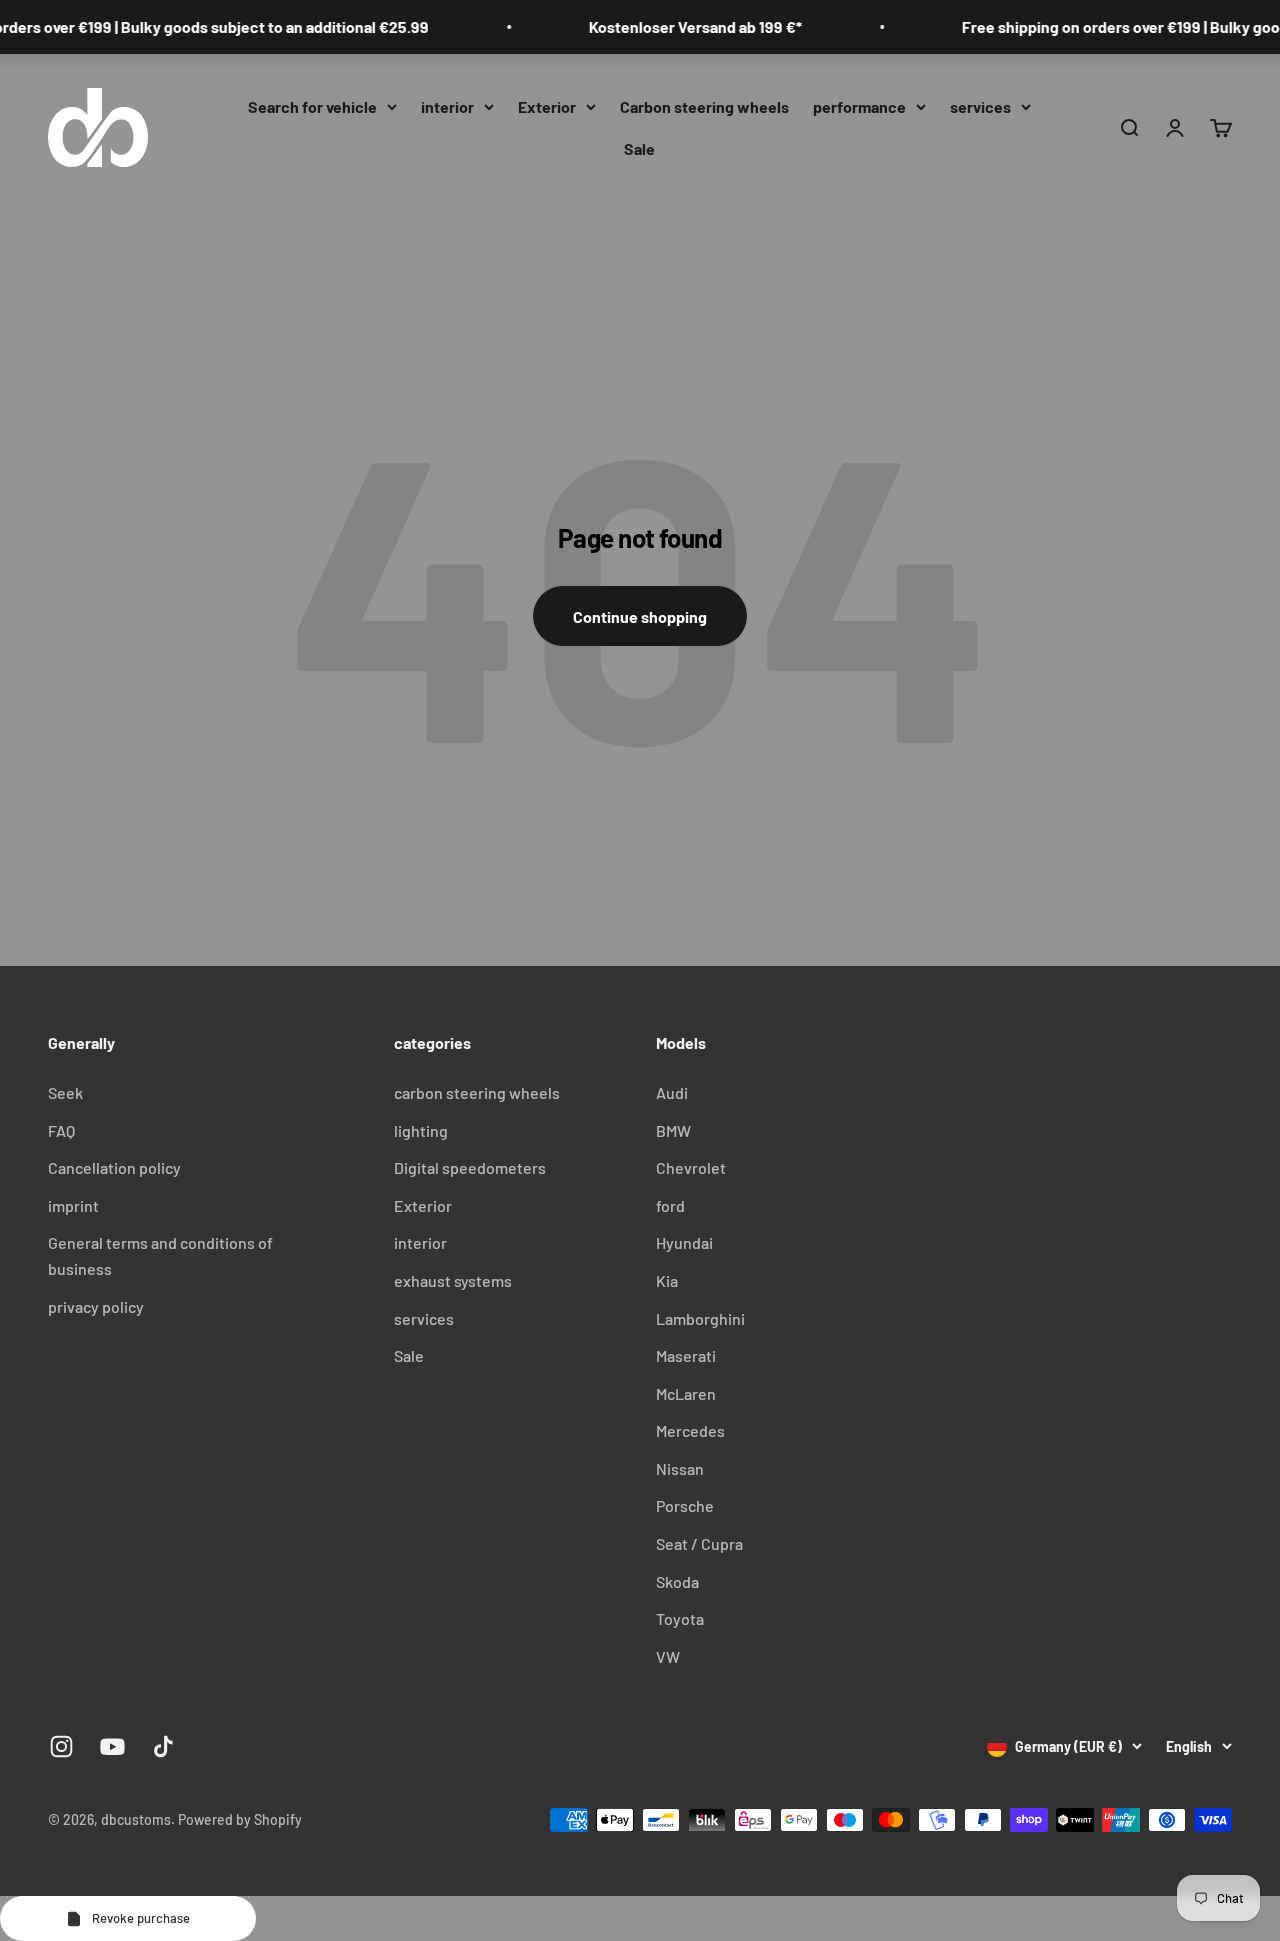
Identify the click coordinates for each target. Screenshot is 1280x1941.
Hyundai (684, 1242)
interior (447, 106)
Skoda (677, 1581)
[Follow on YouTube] (112, 1746)
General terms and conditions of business (160, 1255)
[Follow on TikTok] (163, 1746)
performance (859, 106)
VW (668, 1656)
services (980, 106)
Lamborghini (700, 1318)
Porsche (685, 1505)
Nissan (680, 1468)
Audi (672, 1092)
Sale (639, 147)
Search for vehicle (312, 106)
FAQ (61, 1130)
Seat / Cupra (699, 1543)
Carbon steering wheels (704, 106)
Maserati (686, 1355)
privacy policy (96, 1306)
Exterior (547, 106)
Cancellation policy (114, 1167)
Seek (65, 1092)
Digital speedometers (470, 1167)
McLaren (686, 1393)
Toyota (680, 1618)
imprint (73, 1205)
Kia (667, 1280)
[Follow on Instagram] (61, 1746)
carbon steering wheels (477, 1092)
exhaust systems (453, 1280)
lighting (421, 1130)
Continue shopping (640, 616)
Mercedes (690, 1430)
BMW (673, 1130)
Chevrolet (691, 1167)
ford (670, 1205)
